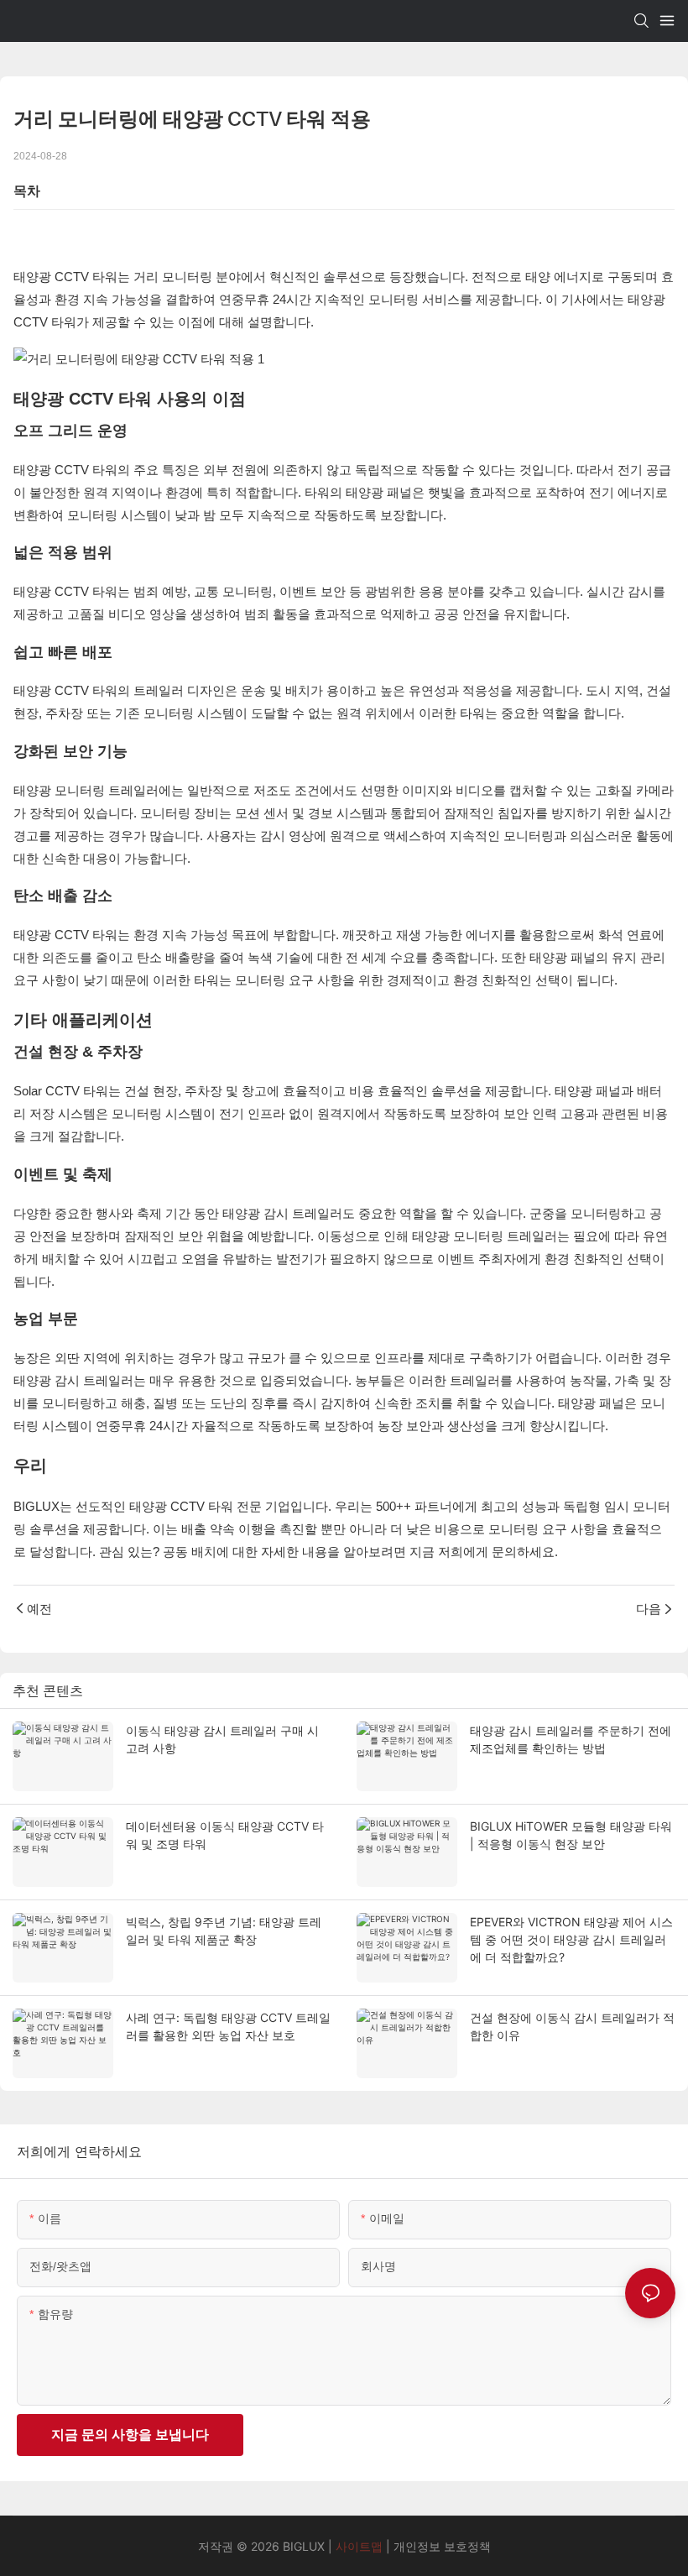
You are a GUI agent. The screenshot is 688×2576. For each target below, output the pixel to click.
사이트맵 (359, 2546)
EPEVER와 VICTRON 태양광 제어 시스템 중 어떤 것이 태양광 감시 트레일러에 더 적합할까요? (571, 1939)
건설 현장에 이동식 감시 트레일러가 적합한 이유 (572, 2026)
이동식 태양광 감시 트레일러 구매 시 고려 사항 (222, 1739)
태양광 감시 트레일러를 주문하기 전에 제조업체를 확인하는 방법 (571, 1739)
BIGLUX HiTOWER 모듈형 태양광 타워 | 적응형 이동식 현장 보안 (571, 1835)
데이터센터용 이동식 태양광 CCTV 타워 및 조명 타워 (225, 1835)
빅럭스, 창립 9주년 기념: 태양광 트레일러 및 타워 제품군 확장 (224, 1931)
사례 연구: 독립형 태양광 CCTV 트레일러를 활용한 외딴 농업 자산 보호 (228, 2026)
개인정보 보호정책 (442, 2546)
